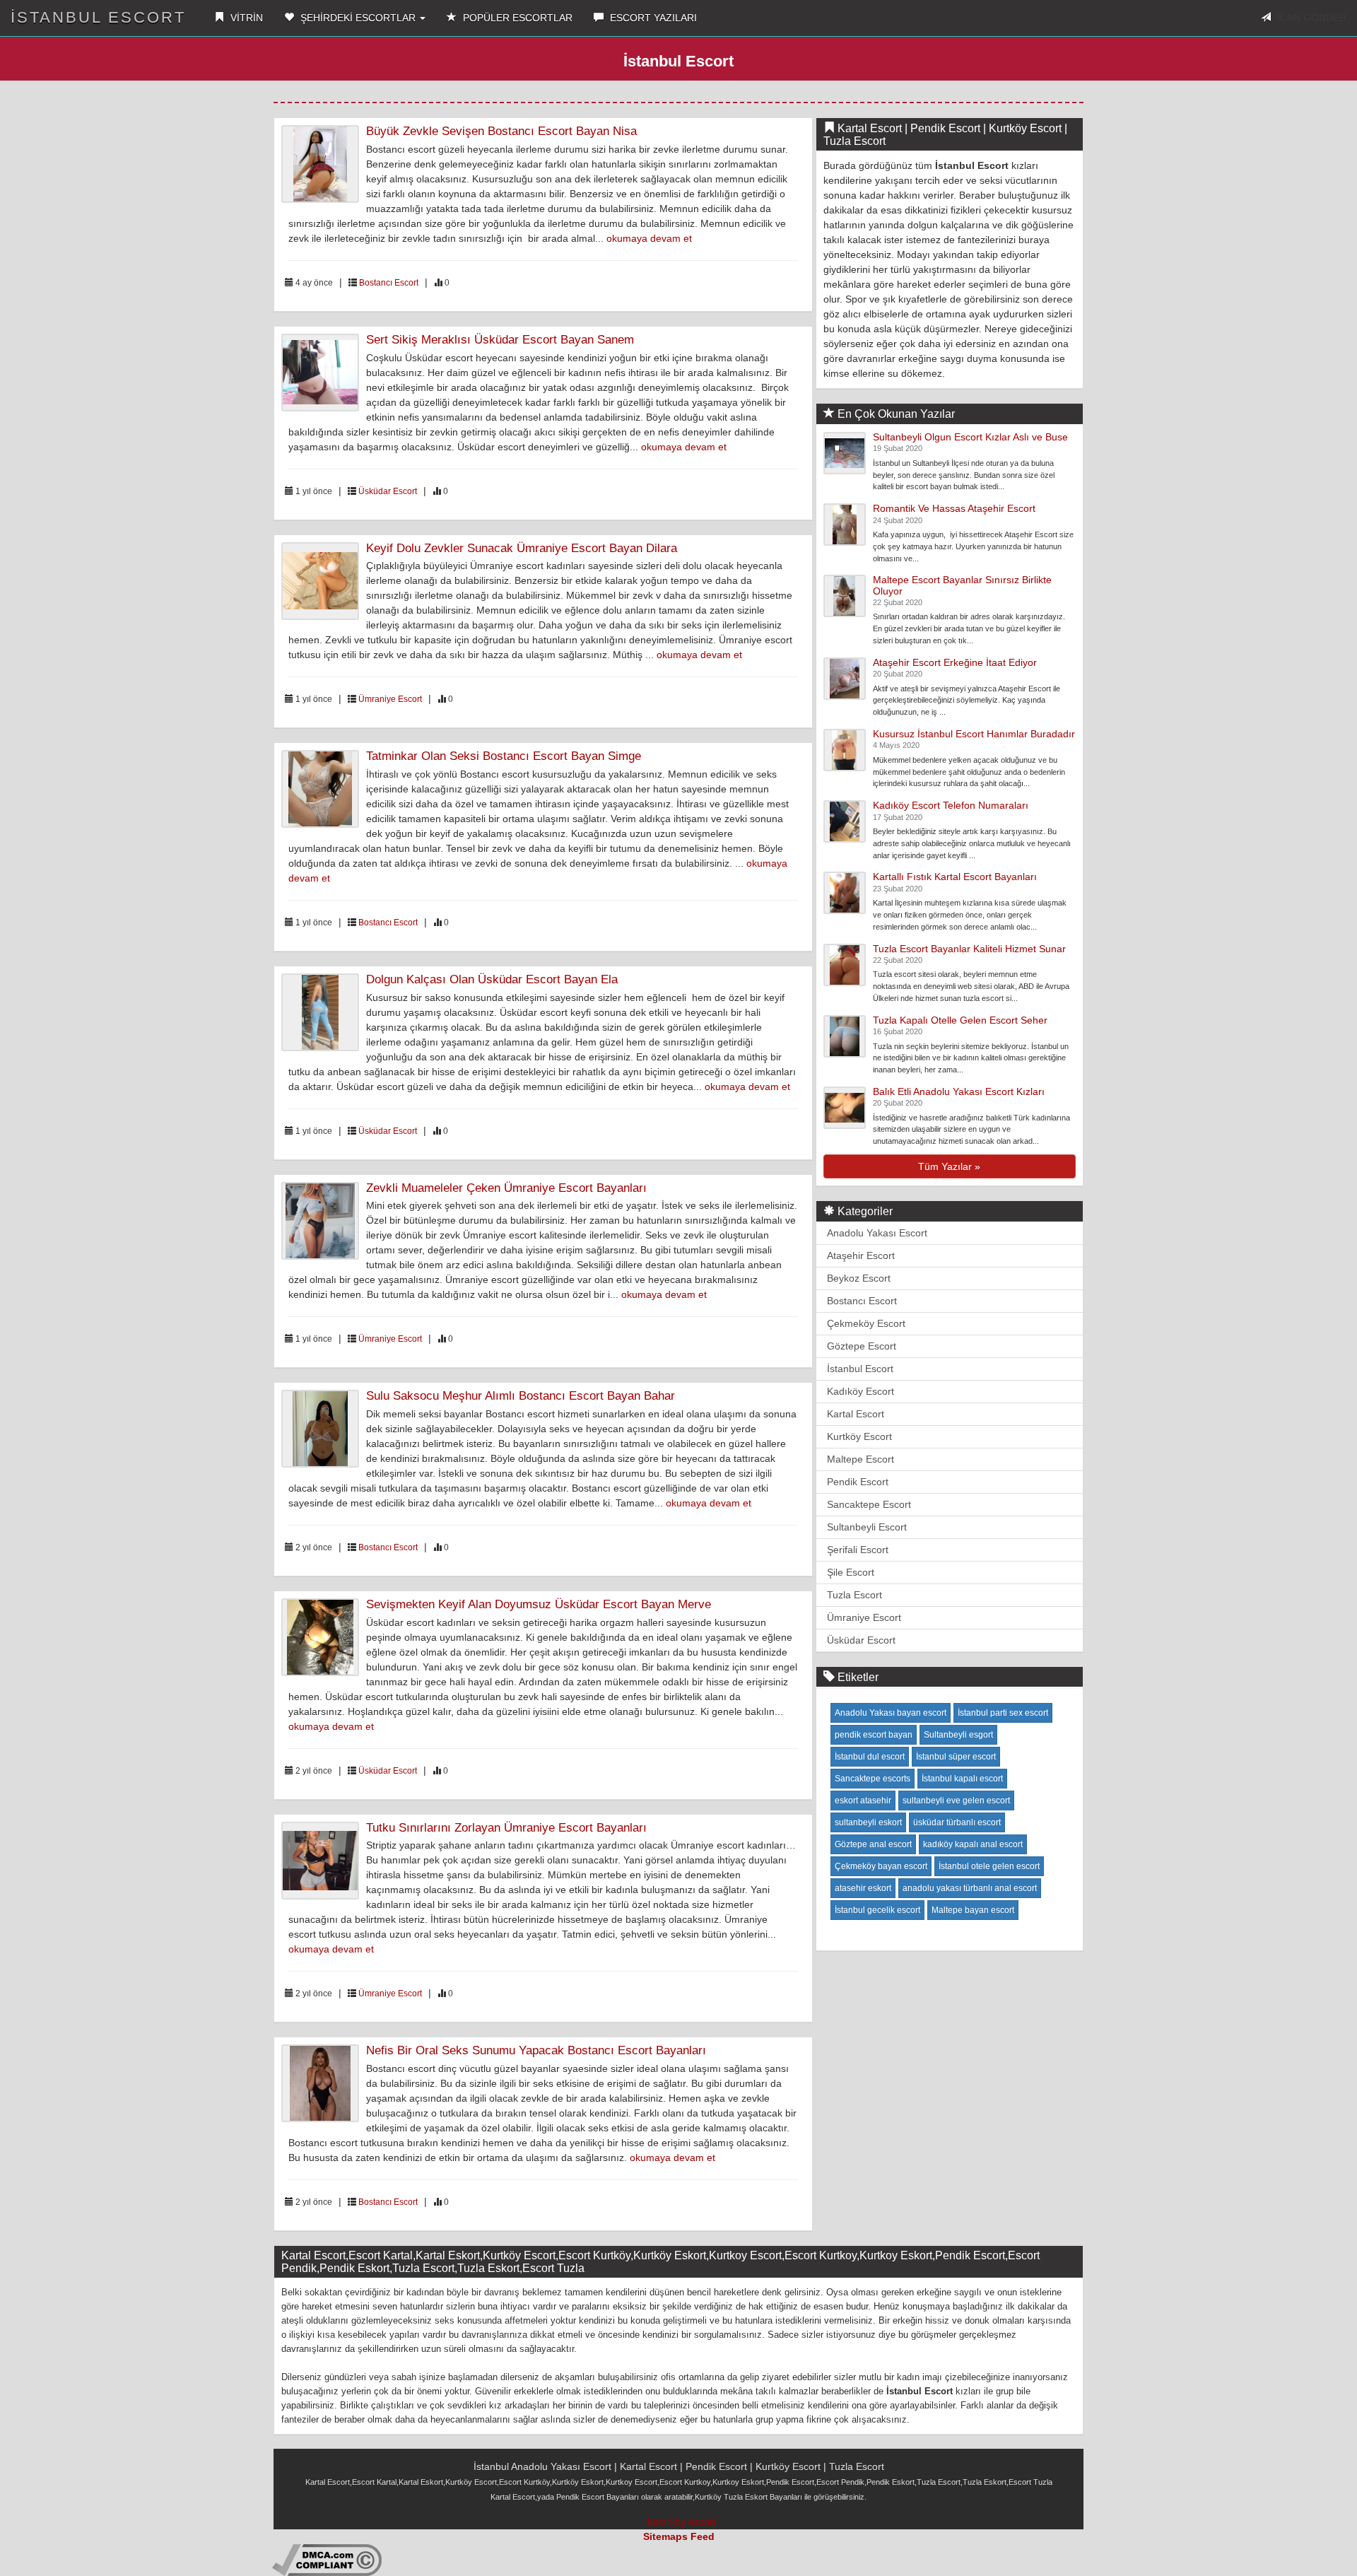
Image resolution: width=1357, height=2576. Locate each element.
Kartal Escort (856, 1414)
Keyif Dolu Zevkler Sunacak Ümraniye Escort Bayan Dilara (522, 548)
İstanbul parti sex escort (1003, 1713)
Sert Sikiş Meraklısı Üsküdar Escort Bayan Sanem (500, 340)
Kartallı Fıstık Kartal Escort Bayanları (955, 877)
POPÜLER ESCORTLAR (516, 18)
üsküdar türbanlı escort (957, 1822)
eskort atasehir (863, 1801)
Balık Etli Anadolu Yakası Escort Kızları (959, 1091)
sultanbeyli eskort (868, 1822)
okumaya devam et (649, 238)
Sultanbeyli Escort (867, 1527)
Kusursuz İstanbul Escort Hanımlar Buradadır (974, 734)
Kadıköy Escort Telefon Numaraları (951, 805)
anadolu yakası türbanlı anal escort (970, 1888)
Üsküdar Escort (388, 491)
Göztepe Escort (862, 1346)
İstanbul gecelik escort (877, 1910)
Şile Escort (851, 1572)
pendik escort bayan (874, 1735)
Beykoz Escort (859, 1278)
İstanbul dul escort (870, 1757)
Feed (703, 2536)
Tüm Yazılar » (949, 1166)
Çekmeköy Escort (866, 1323)
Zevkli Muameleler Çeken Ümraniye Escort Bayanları (506, 1188)
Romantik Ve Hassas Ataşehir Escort (954, 508)
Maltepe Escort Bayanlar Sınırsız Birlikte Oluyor (962, 585)
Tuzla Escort (854, 1595)
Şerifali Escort (858, 1550)
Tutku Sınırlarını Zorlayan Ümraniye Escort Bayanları (506, 1828)
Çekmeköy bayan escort (881, 1866)
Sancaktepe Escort (869, 1504)
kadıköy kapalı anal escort (973, 1844)
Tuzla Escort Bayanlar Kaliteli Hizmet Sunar (969, 949)
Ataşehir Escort (861, 1255)
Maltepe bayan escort (973, 1910)
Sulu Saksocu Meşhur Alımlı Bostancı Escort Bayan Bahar (521, 1396)
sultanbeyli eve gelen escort (956, 1801)
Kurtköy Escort (859, 1436)
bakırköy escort (682, 2522)
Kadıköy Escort (860, 1391)
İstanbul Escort (98, 17)
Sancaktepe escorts (873, 1779)
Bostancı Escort (389, 283)
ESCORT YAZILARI (652, 18)
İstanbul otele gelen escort (989, 1866)
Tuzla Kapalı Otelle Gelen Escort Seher (960, 1020)
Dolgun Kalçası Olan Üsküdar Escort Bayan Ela (492, 979)
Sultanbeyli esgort (958, 1735)
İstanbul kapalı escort (962, 1779)
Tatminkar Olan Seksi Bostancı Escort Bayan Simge (504, 756)
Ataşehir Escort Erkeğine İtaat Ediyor (955, 662)
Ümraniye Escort (390, 699)
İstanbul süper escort (956, 1757)
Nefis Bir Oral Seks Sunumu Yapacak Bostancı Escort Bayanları (536, 2050)
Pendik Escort (858, 1482)
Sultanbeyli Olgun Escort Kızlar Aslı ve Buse (970, 437)
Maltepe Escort (860, 1459)
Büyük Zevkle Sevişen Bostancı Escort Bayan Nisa (501, 131)
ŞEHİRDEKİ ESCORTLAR (358, 18)
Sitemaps (665, 2536)
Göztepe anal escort (873, 1844)
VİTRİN (245, 18)
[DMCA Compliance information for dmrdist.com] (327, 2559)
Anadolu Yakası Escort (877, 1233)
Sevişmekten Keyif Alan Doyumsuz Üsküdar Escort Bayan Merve (539, 1604)
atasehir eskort (863, 1888)
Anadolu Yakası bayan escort (891, 1713)
